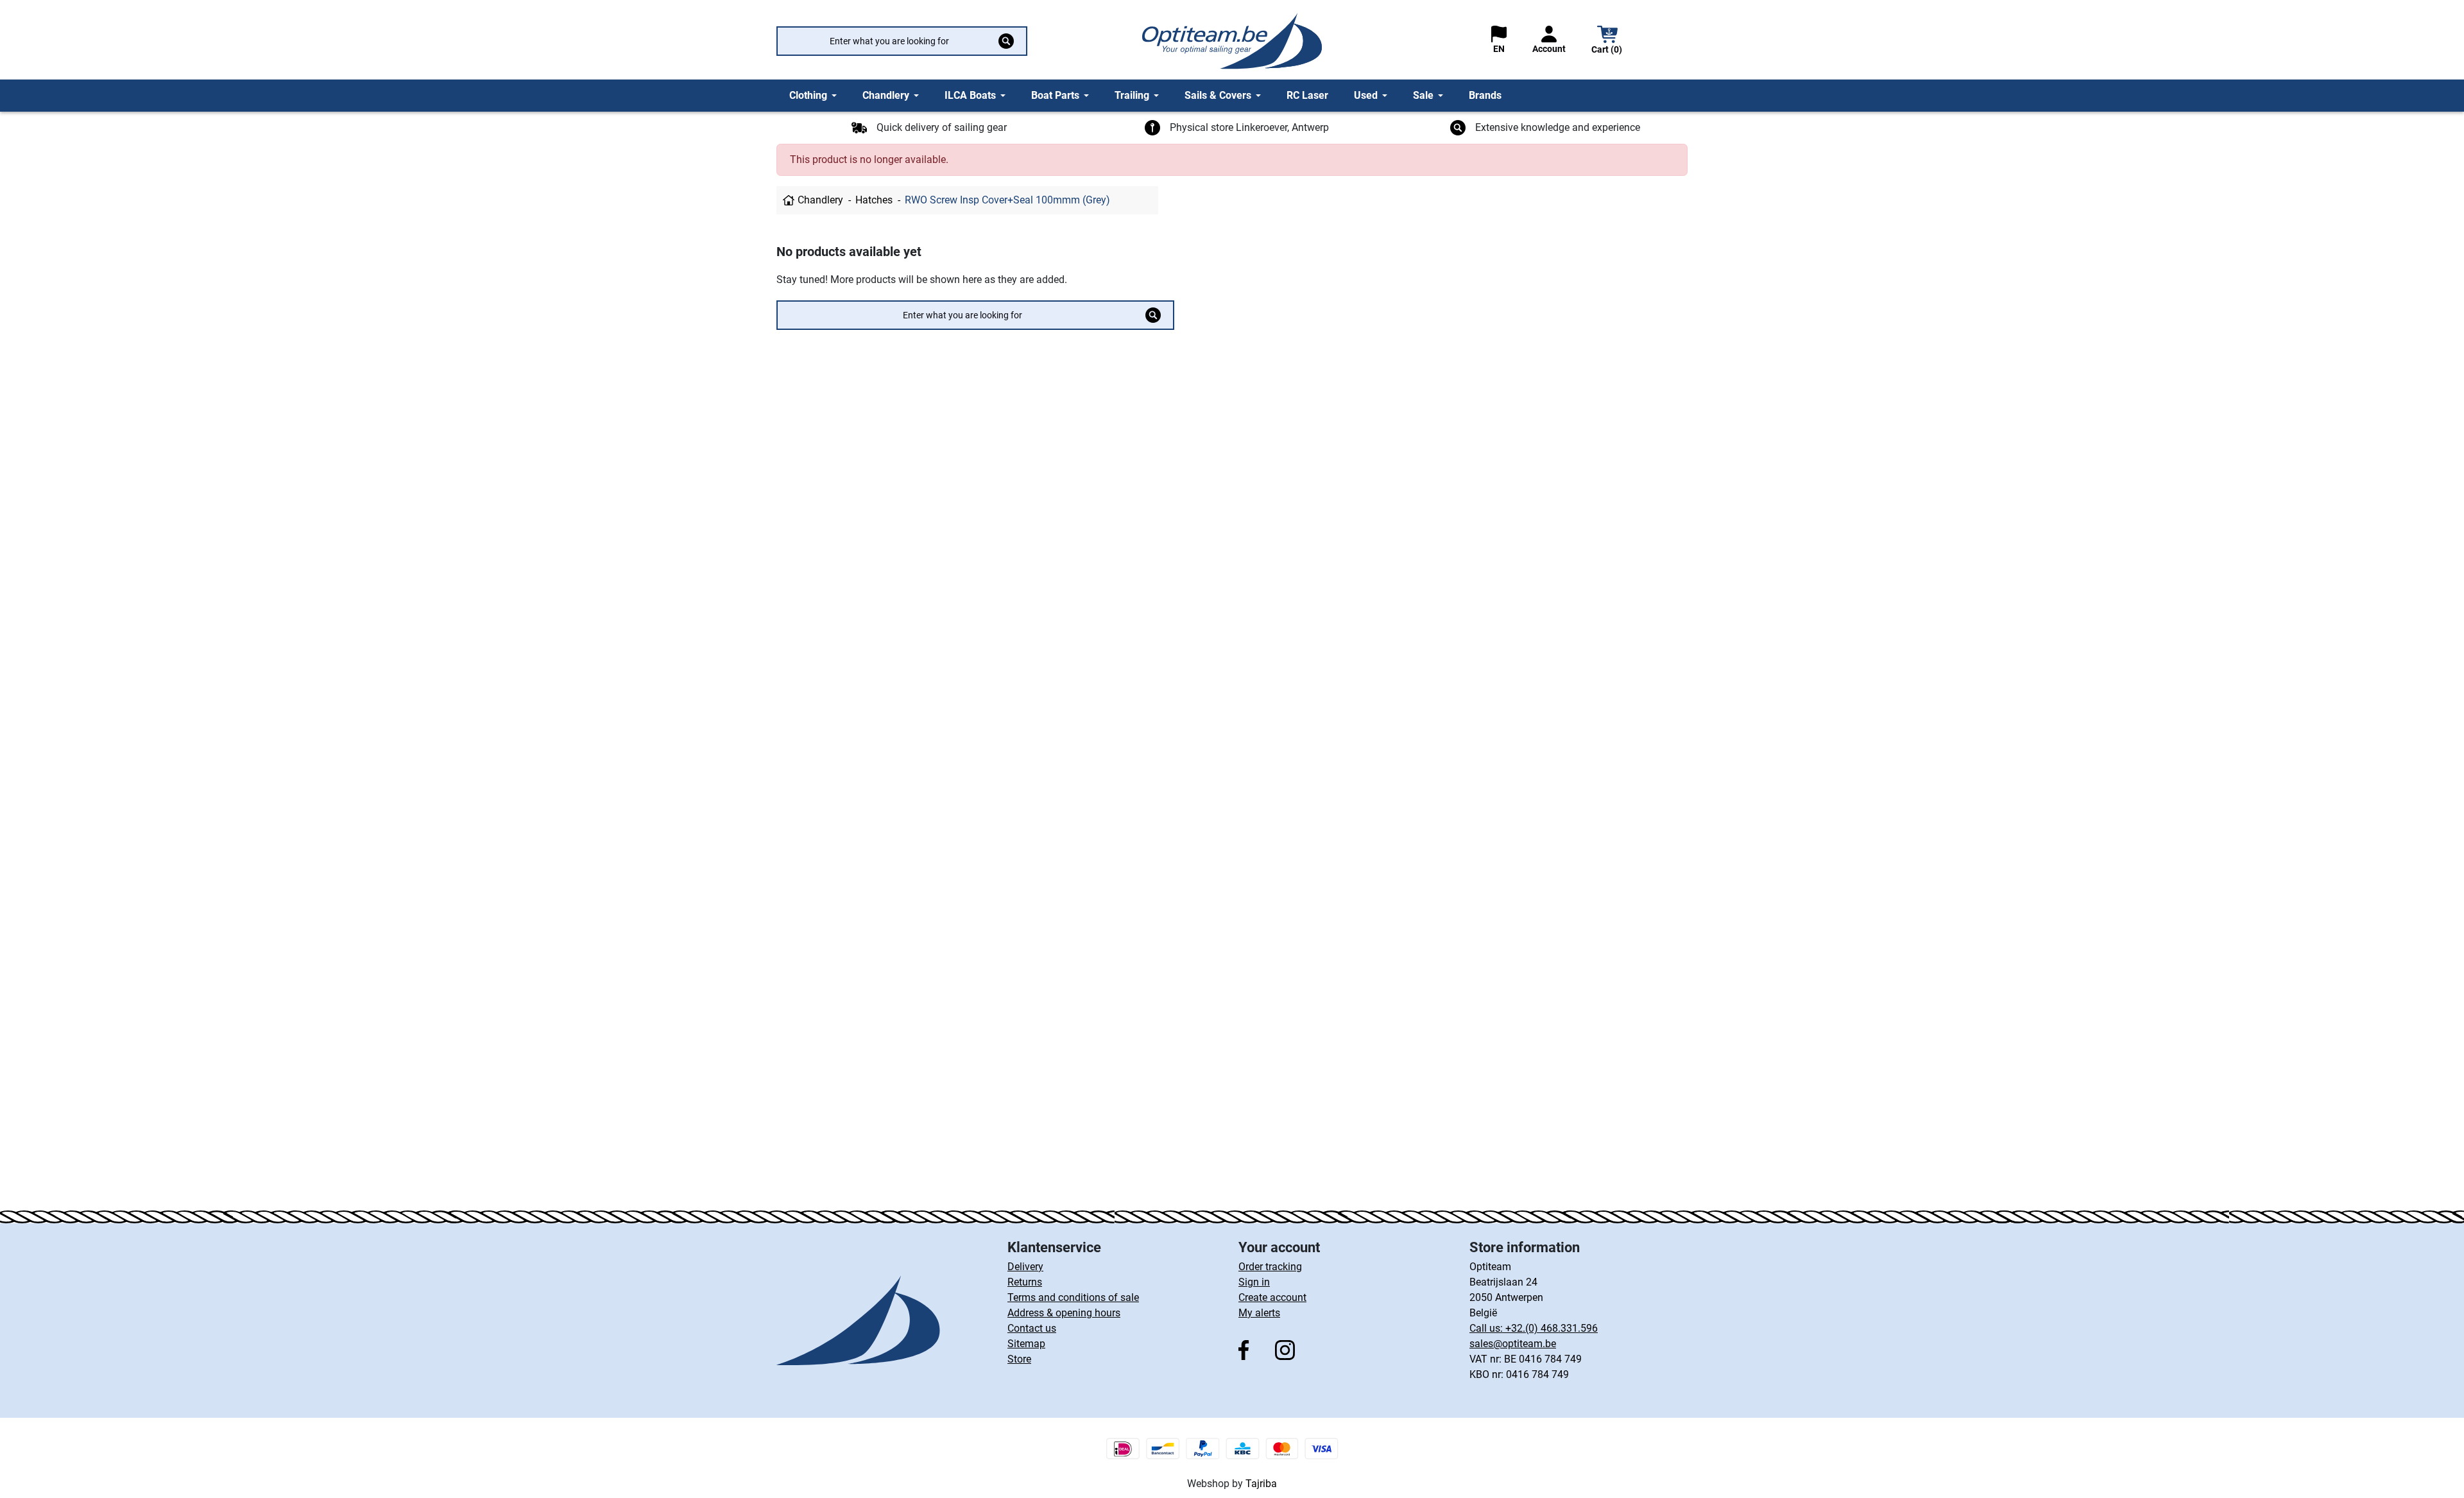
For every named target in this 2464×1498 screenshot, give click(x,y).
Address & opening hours (1064, 1313)
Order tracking (1270, 1267)
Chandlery (820, 200)
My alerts (1259, 1313)
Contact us (1032, 1328)
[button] (1607, 41)
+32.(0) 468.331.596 (1552, 1328)
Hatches (874, 200)
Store (1019, 1359)
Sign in (1254, 1282)
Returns (1025, 1282)
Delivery (1025, 1267)
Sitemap (1026, 1344)
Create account (1272, 1297)
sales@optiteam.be (1513, 1344)
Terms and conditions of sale (1073, 1297)
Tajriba (1261, 1484)
